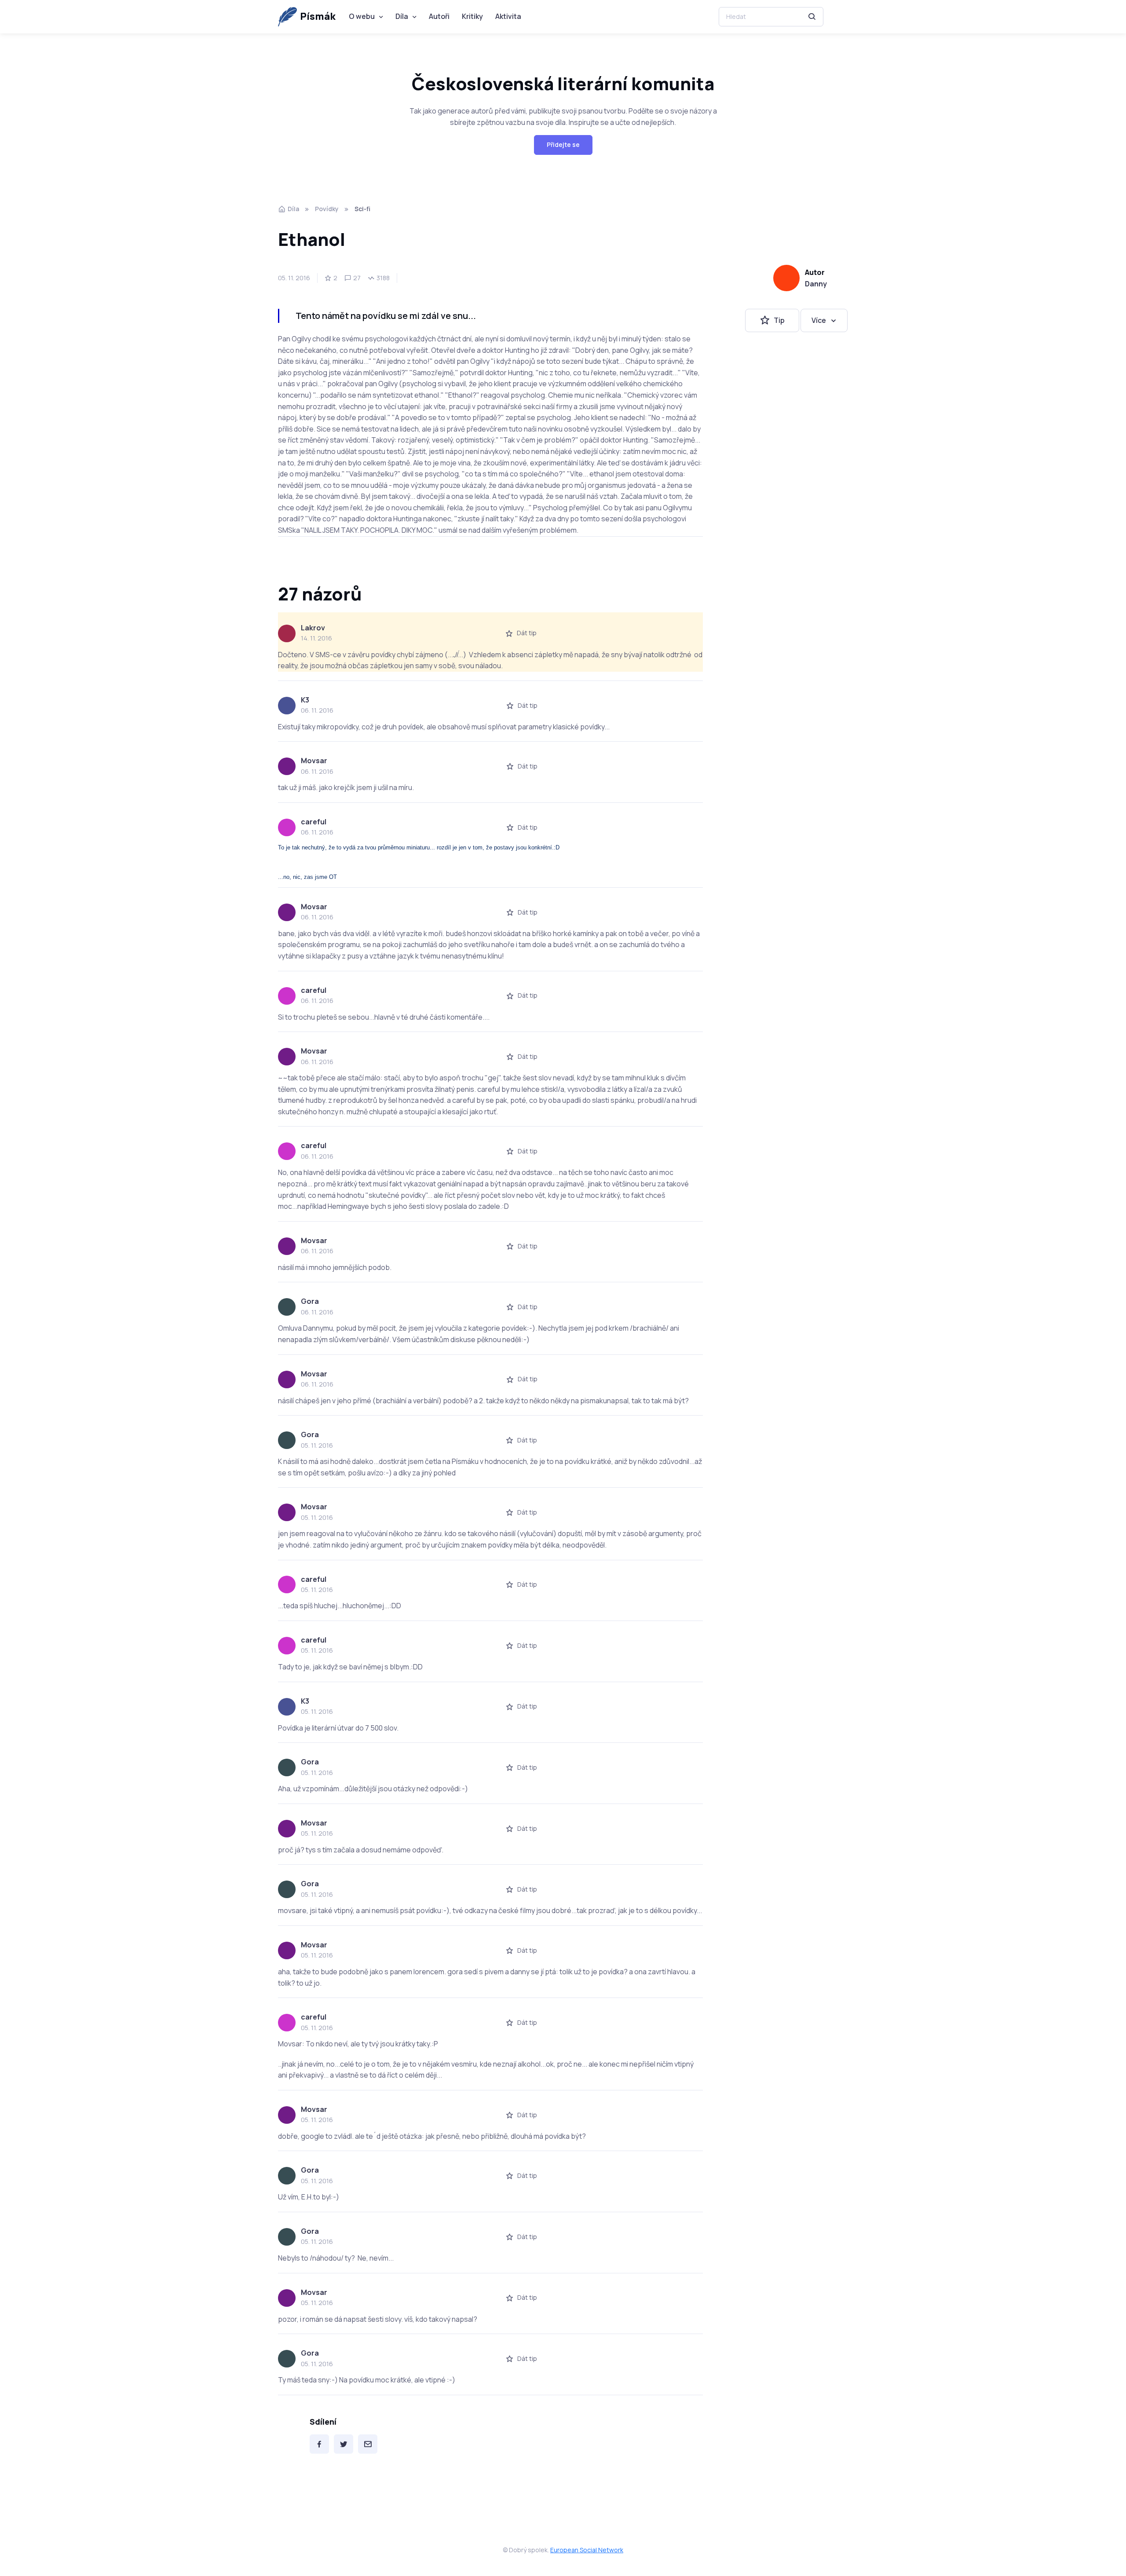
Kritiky (472, 16)
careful (314, 822)
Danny (816, 284)
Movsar (314, 761)
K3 (305, 700)
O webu (362, 16)
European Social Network (587, 2550)
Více (819, 320)
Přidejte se (563, 145)
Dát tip (527, 633)
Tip (779, 320)
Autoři (439, 16)
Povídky (327, 209)
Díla (402, 16)
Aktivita (508, 16)
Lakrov (313, 628)
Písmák (318, 16)
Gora (310, 1301)
